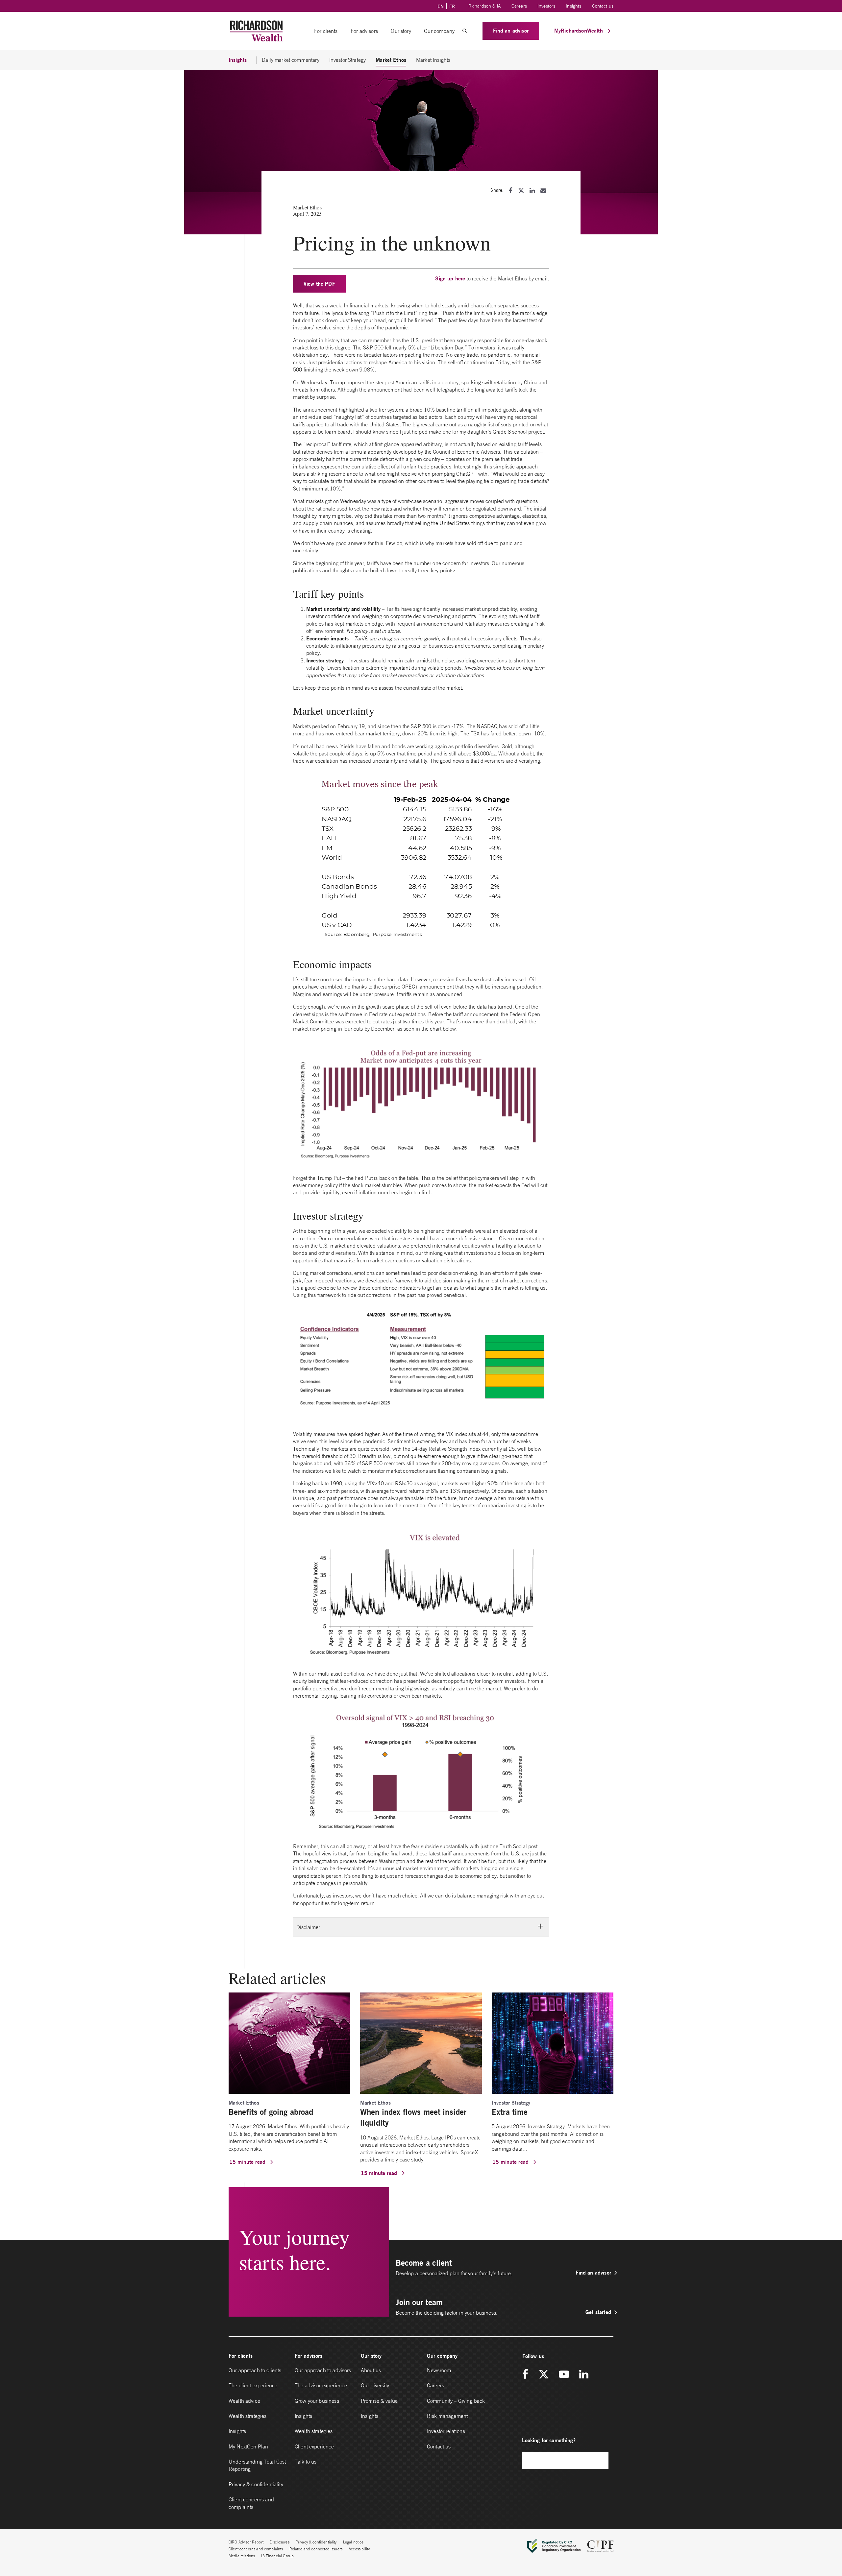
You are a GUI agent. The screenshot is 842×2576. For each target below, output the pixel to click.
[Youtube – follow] (564, 2375)
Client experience (314, 2446)
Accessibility (359, 2549)
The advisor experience (321, 2385)
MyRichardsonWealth (579, 30)
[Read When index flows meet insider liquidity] (421, 2042)
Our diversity (375, 2385)
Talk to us (306, 2462)
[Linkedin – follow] (584, 2375)
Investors (546, 6)
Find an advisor (511, 30)
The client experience (253, 2385)
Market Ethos (391, 60)
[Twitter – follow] (544, 2375)
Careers (519, 6)
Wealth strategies (248, 2416)
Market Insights (433, 60)
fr (452, 6)
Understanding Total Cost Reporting (257, 2465)
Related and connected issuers (316, 2549)
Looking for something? (549, 2440)
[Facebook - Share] (511, 191)
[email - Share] (543, 191)
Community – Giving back (456, 2401)
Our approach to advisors (323, 2370)
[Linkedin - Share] (532, 191)
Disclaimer (308, 1927)
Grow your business (317, 2401)
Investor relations (446, 2431)
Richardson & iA (485, 6)
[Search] (600, 2460)
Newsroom (439, 2370)
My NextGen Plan (248, 2446)
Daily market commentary (290, 60)
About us (371, 2370)
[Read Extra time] (553, 2042)
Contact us (603, 6)
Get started (598, 2312)
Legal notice (353, 2542)
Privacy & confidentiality (256, 2484)
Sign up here (450, 278)
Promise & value (379, 2401)
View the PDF (319, 284)
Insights (573, 6)
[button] (465, 31)
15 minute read (248, 2162)
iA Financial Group (277, 2556)
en (441, 6)
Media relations (242, 2556)
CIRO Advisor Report (246, 2542)
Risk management (447, 2416)
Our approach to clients (255, 2370)
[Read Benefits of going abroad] (289, 2042)
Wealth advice (244, 2401)
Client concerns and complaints (251, 2503)
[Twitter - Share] (521, 191)
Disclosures (280, 2542)
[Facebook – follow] (528, 2375)
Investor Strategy (348, 60)
